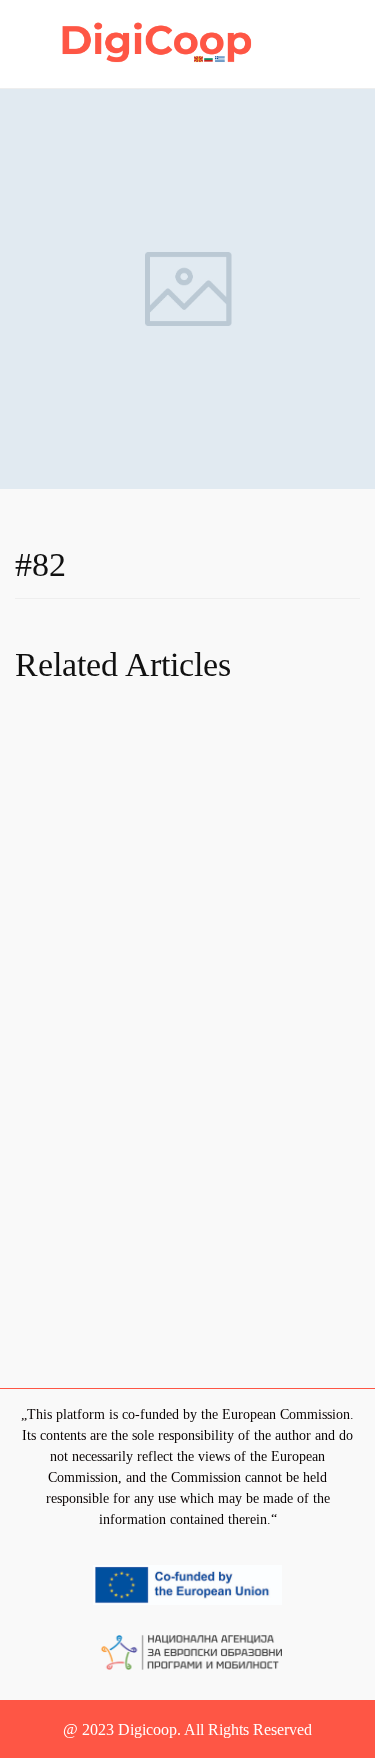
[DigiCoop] (158, 42)
